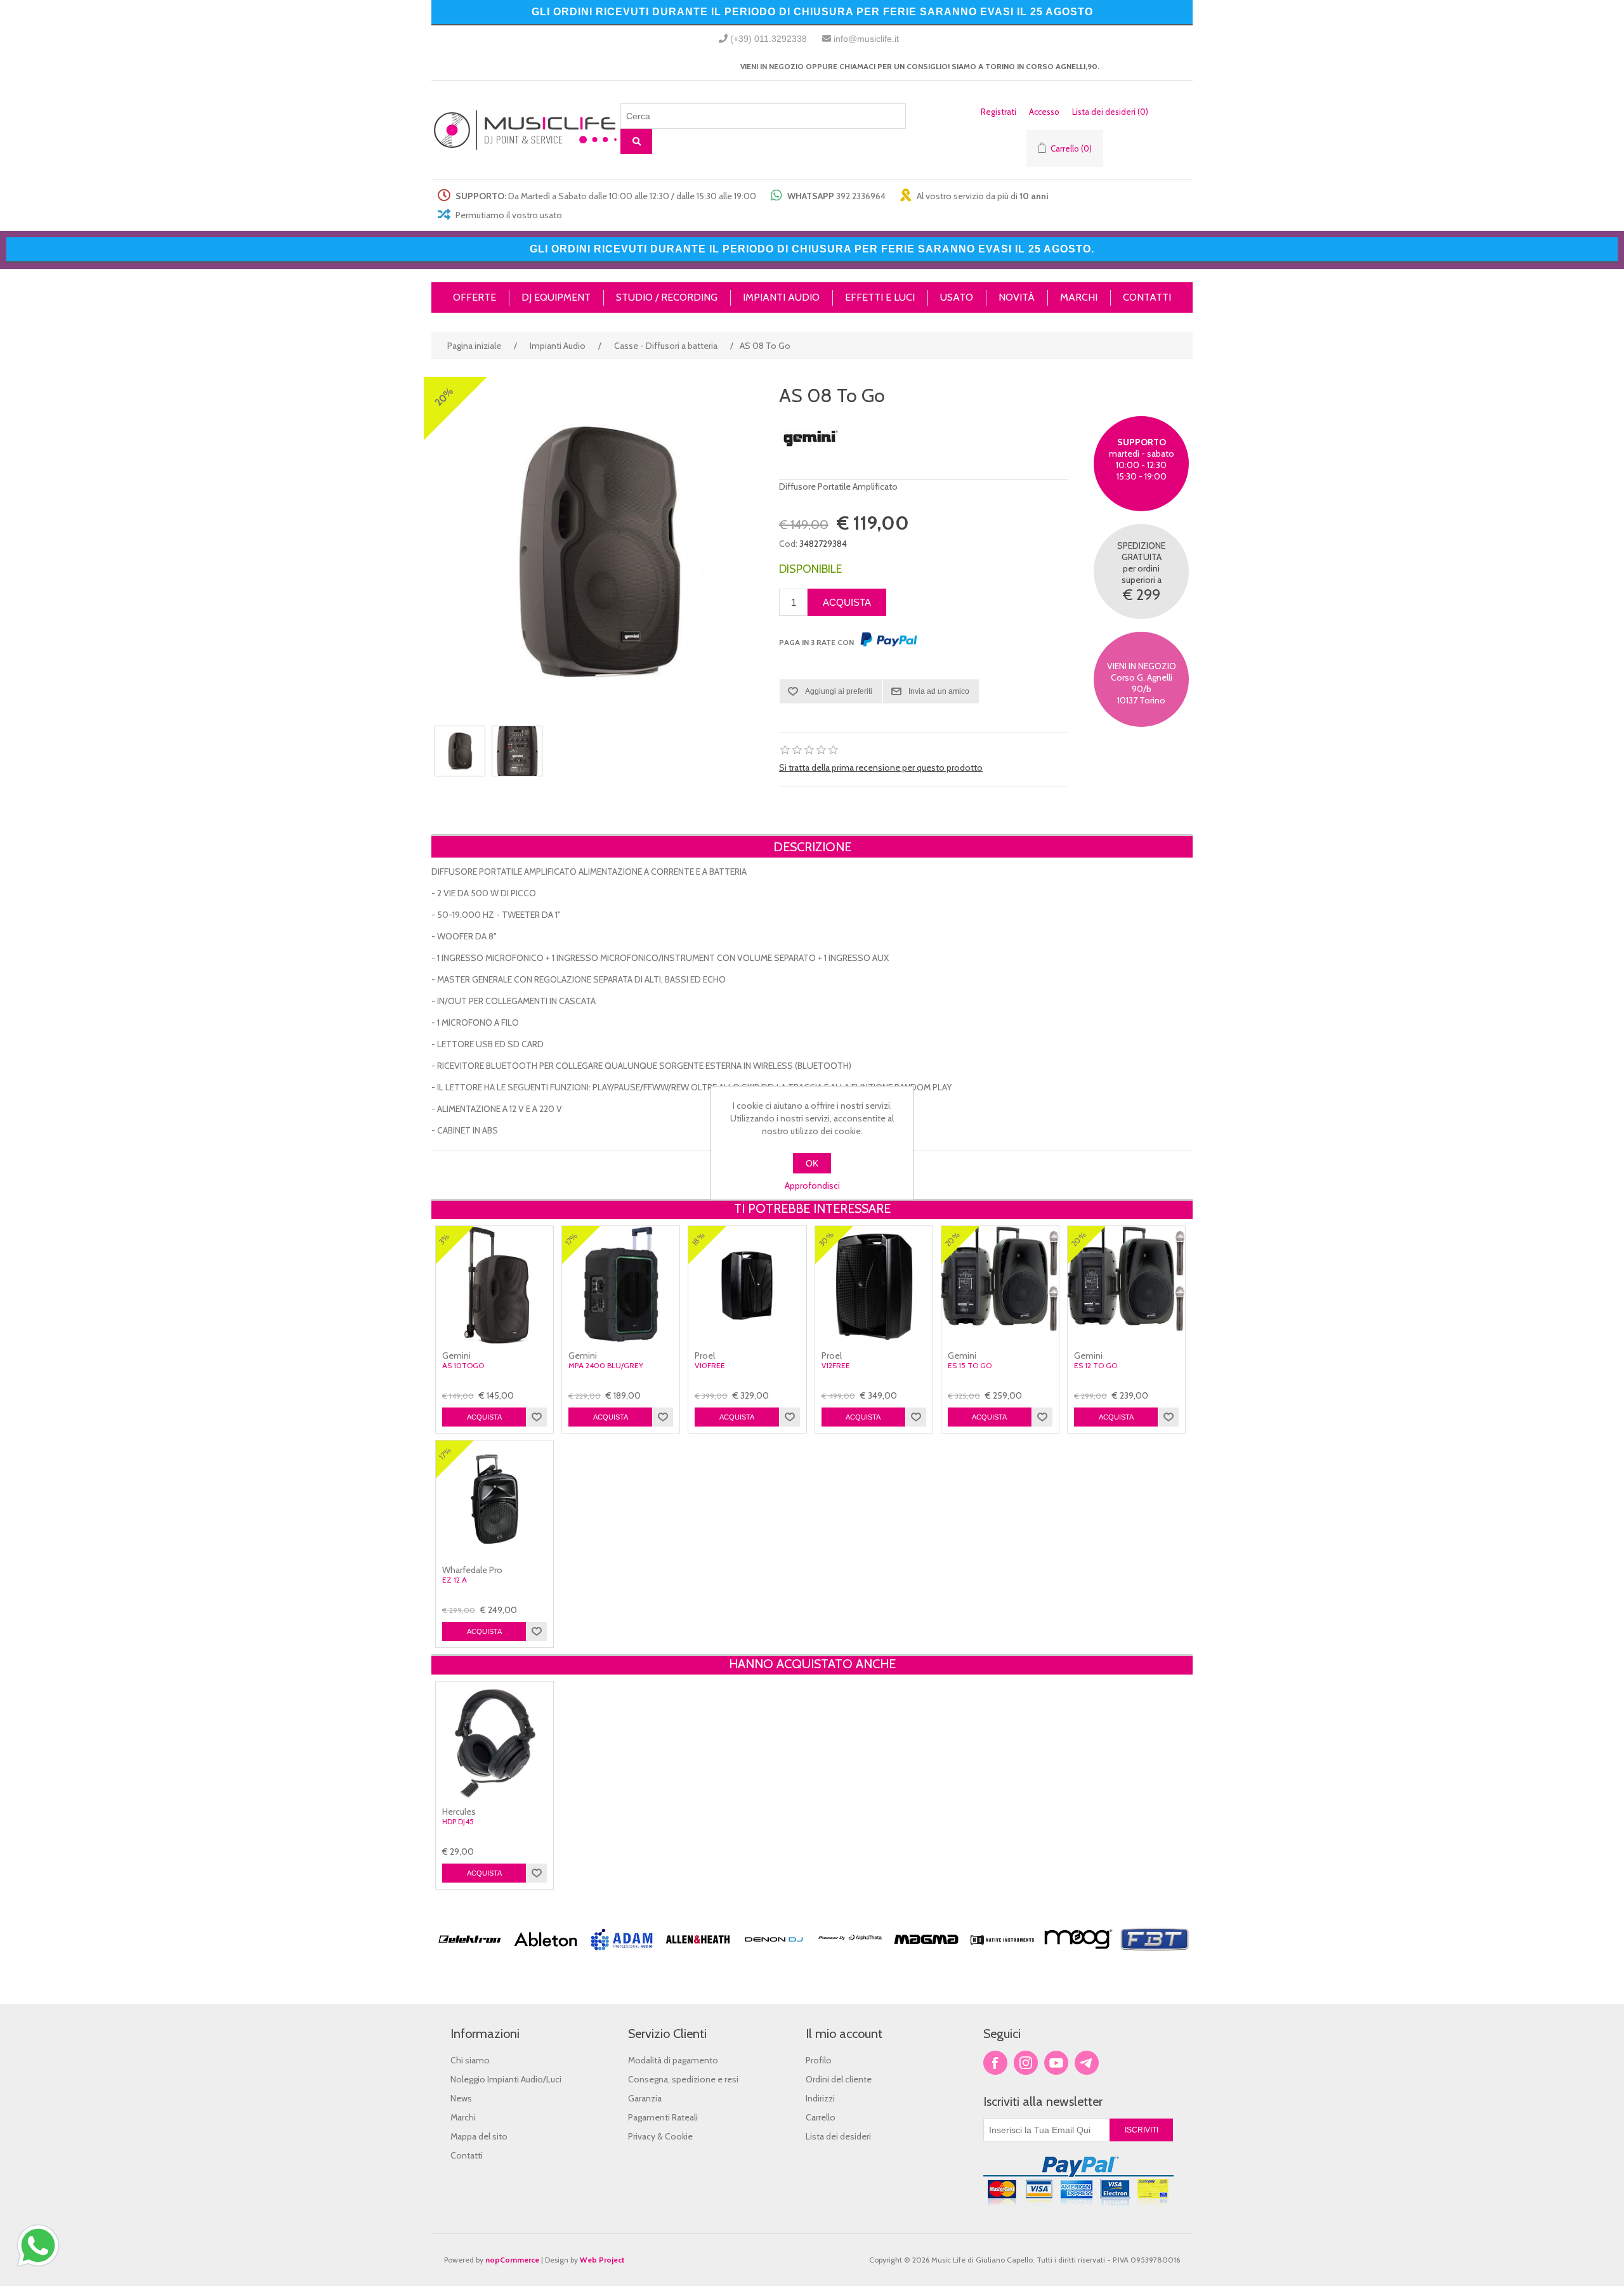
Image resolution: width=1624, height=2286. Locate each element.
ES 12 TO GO (1096, 1366)
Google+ (1087, 2063)
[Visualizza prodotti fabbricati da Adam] (622, 1956)
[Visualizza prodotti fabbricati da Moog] (1078, 1956)
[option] (469, 1963)
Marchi (463, 2117)
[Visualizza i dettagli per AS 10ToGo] (494, 1285)
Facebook (995, 2063)
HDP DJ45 (458, 1822)
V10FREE (710, 1366)
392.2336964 (861, 196)
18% (698, 1239)
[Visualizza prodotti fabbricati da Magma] (926, 1956)
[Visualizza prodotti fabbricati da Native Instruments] (1002, 1956)
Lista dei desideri (838, 2136)
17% (571, 1239)
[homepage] (526, 130)
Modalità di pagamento (673, 2060)
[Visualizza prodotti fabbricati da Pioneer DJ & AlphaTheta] (850, 1956)
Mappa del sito (479, 2136)
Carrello (821, 2117)
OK (812, 1163)
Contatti (467, 2155)
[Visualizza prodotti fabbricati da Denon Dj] (774, 1956)
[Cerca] (636, 141)
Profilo (819, 2060)
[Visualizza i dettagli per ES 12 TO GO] (1126, 1285)
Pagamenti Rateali (663, 2117)
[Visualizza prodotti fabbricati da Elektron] (469, 1956)
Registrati (999, 112)
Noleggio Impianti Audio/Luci (506, 2079)
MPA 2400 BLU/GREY (606, 1366)
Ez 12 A (455, 1580)
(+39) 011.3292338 (769, 39)
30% (826, 1239)
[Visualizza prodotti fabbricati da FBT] (1155, 1956)
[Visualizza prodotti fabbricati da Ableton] (546, 1956)
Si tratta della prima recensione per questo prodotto (881, 767)
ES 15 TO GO (970, 1366)
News (461, 2098)
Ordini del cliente (839, 2079)
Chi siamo (470, 2060)
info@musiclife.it (866, 39)
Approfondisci (812, 1185)
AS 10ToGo (463, 1366)
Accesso (1044, 112)
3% (444, 1239)
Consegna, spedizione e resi (683, 2079)
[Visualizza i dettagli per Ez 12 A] (494, 1499)
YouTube (1056, 2063)
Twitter (1026, 2063)
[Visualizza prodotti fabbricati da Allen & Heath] (698, 1956)
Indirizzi (820, 2098)
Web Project (602, 2260)
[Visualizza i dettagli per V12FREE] (874, 1285)
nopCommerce (512, 2260)
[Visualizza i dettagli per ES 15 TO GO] (1000, 1285)
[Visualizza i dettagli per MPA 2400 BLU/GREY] (621, 1285)
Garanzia (645, 2098)
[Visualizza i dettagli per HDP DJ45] (494, 1740)
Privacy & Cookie (660, 2136)
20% (444, 397)
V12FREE (836, 1366)
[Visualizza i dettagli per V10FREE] (747, 1285)
